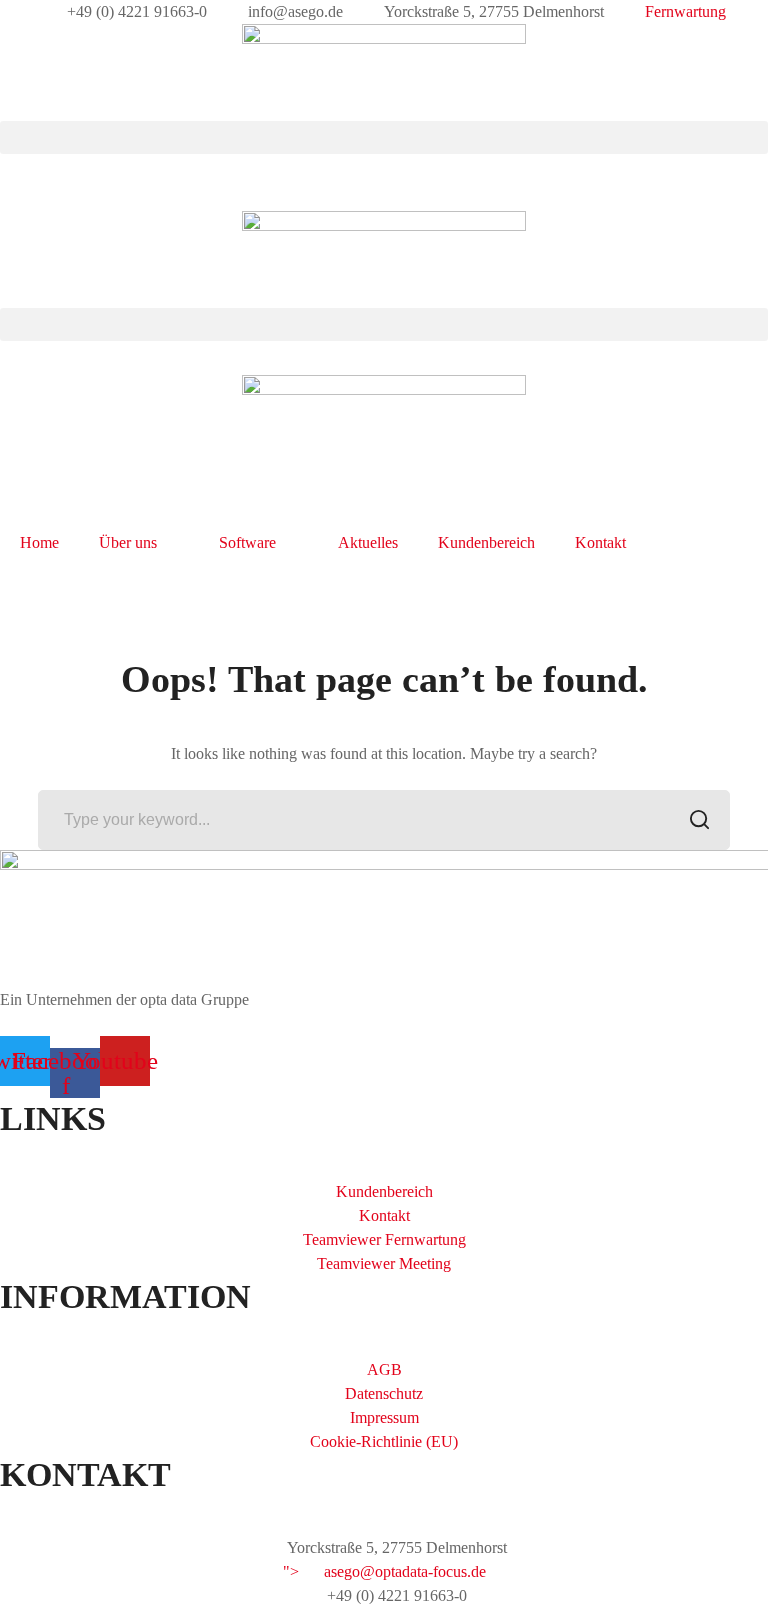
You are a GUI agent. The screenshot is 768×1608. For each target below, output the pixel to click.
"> (384, 1571)
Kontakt (600, 542)
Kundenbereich (486, 542)
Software (247, 542)
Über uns (128, 542)
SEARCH (700, 820)
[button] (384, 137)
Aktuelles (368, 542)
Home (39, 542)
